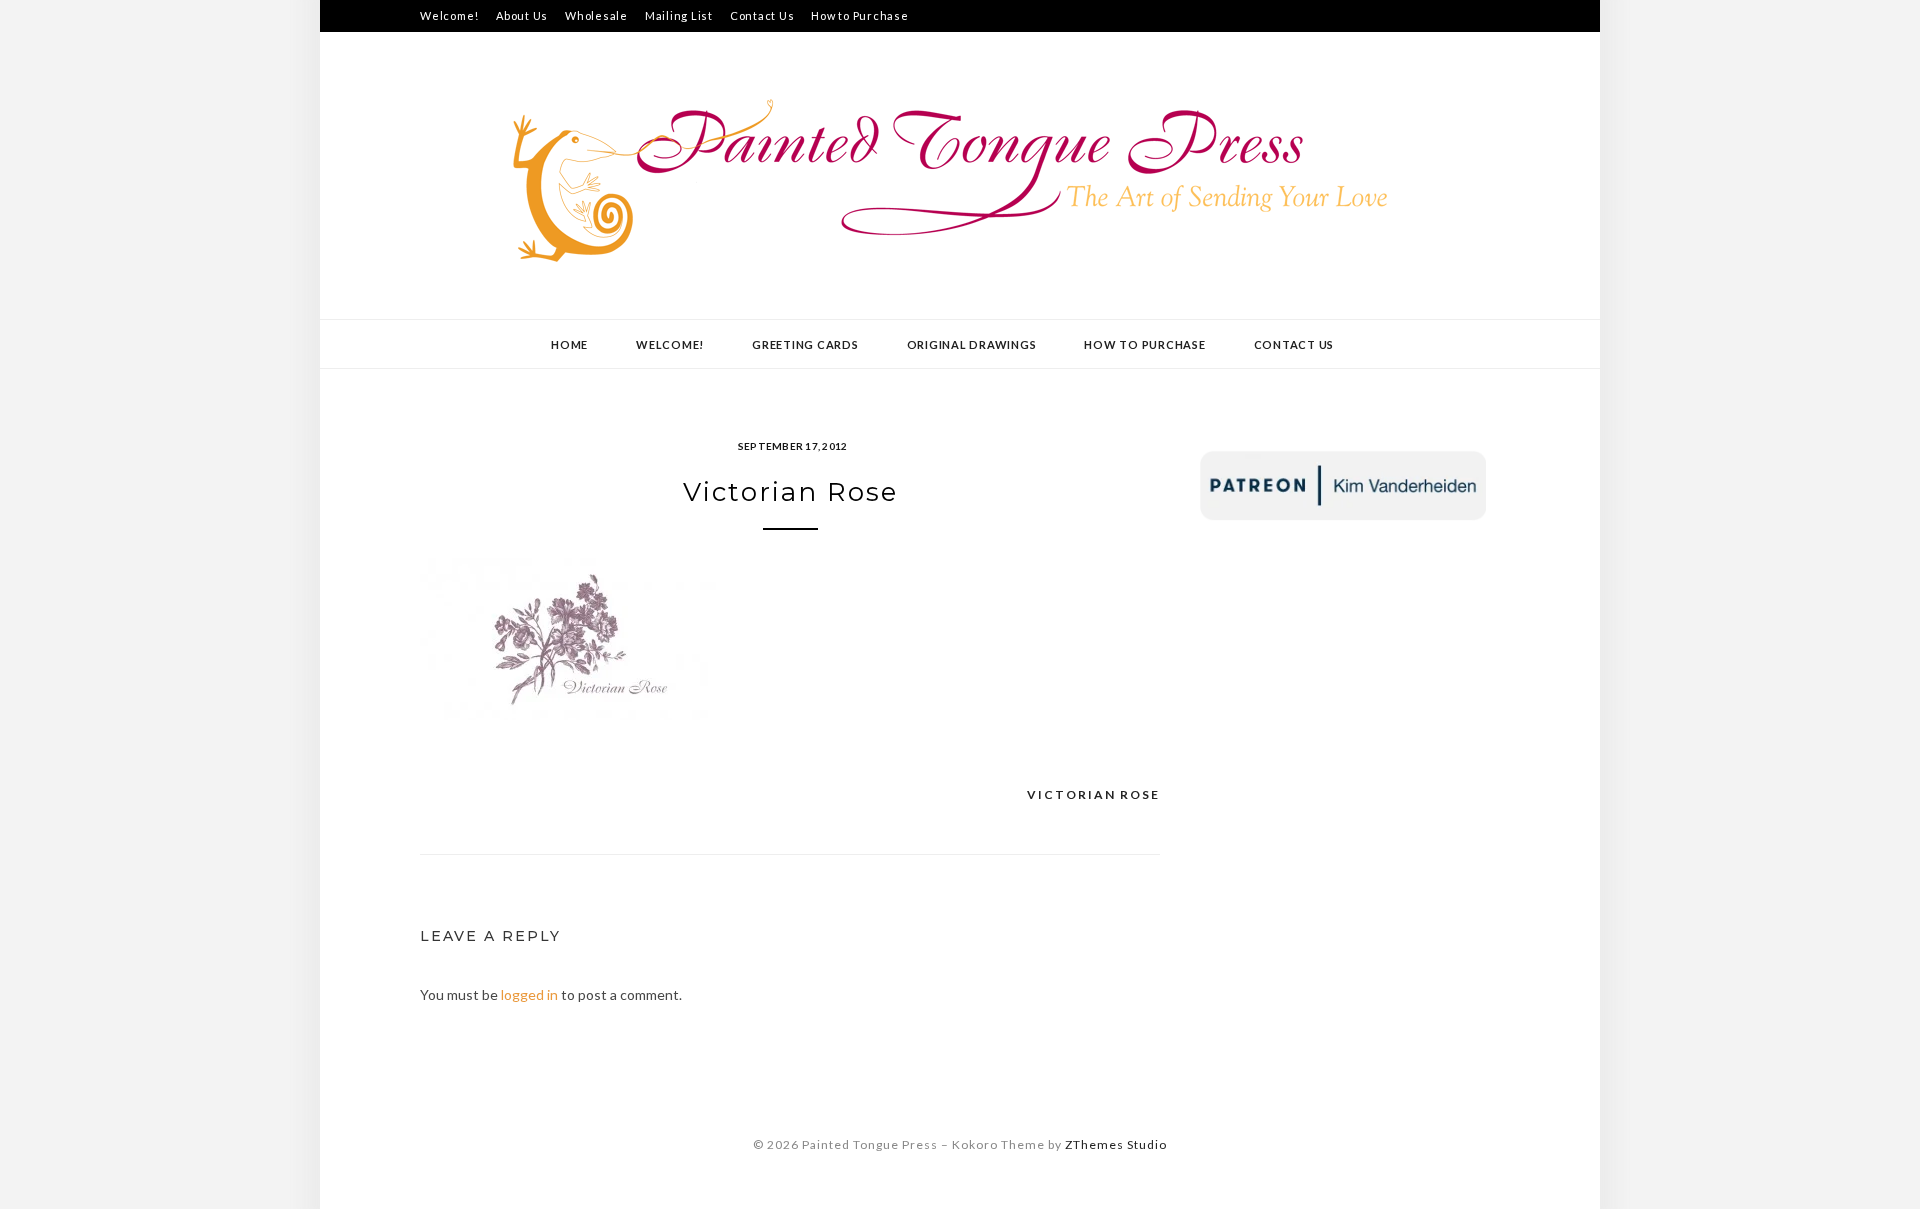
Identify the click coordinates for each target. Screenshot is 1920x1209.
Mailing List (679, 15)
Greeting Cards (805, 344)
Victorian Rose (1093, 794)
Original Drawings (972, 344)
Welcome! (449, 15)
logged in (529, 994)
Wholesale (596, 15)
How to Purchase (859, 15)
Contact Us (762, 15)
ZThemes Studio (1116, 1144)
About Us (522, 15)
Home (569, 344)
